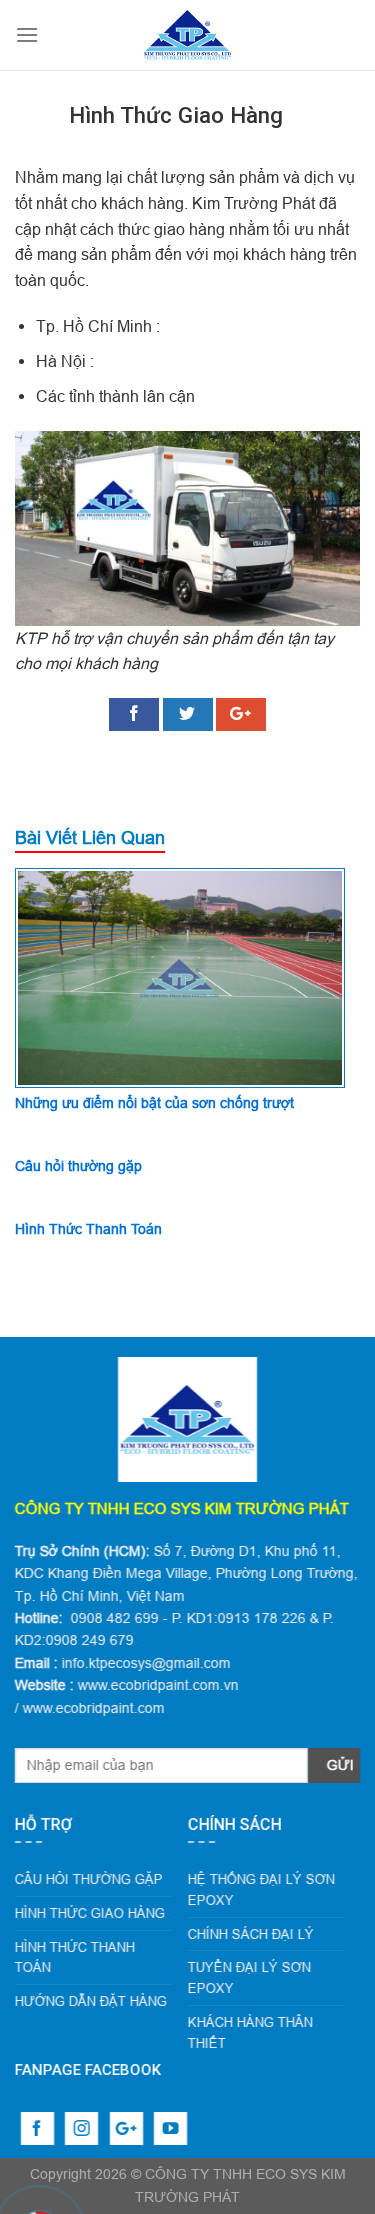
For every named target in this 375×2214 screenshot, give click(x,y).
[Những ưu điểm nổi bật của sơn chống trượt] (180, 976)
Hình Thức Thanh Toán (88, 1229)
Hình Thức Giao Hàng (90, 1913)
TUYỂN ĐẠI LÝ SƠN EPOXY (249, 1977)
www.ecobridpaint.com (94, 1708)
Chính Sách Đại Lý (251, 1933)
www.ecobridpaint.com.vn (158, 1685)
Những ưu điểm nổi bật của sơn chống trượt (154, 1103)
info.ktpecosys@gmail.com (146, 1663)
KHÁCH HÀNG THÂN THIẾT (250, 2032)
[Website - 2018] (188, 35)
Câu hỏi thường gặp (78, 1166)
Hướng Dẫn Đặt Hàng (91, 2001)
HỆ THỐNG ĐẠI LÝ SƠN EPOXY (261, 1889)
